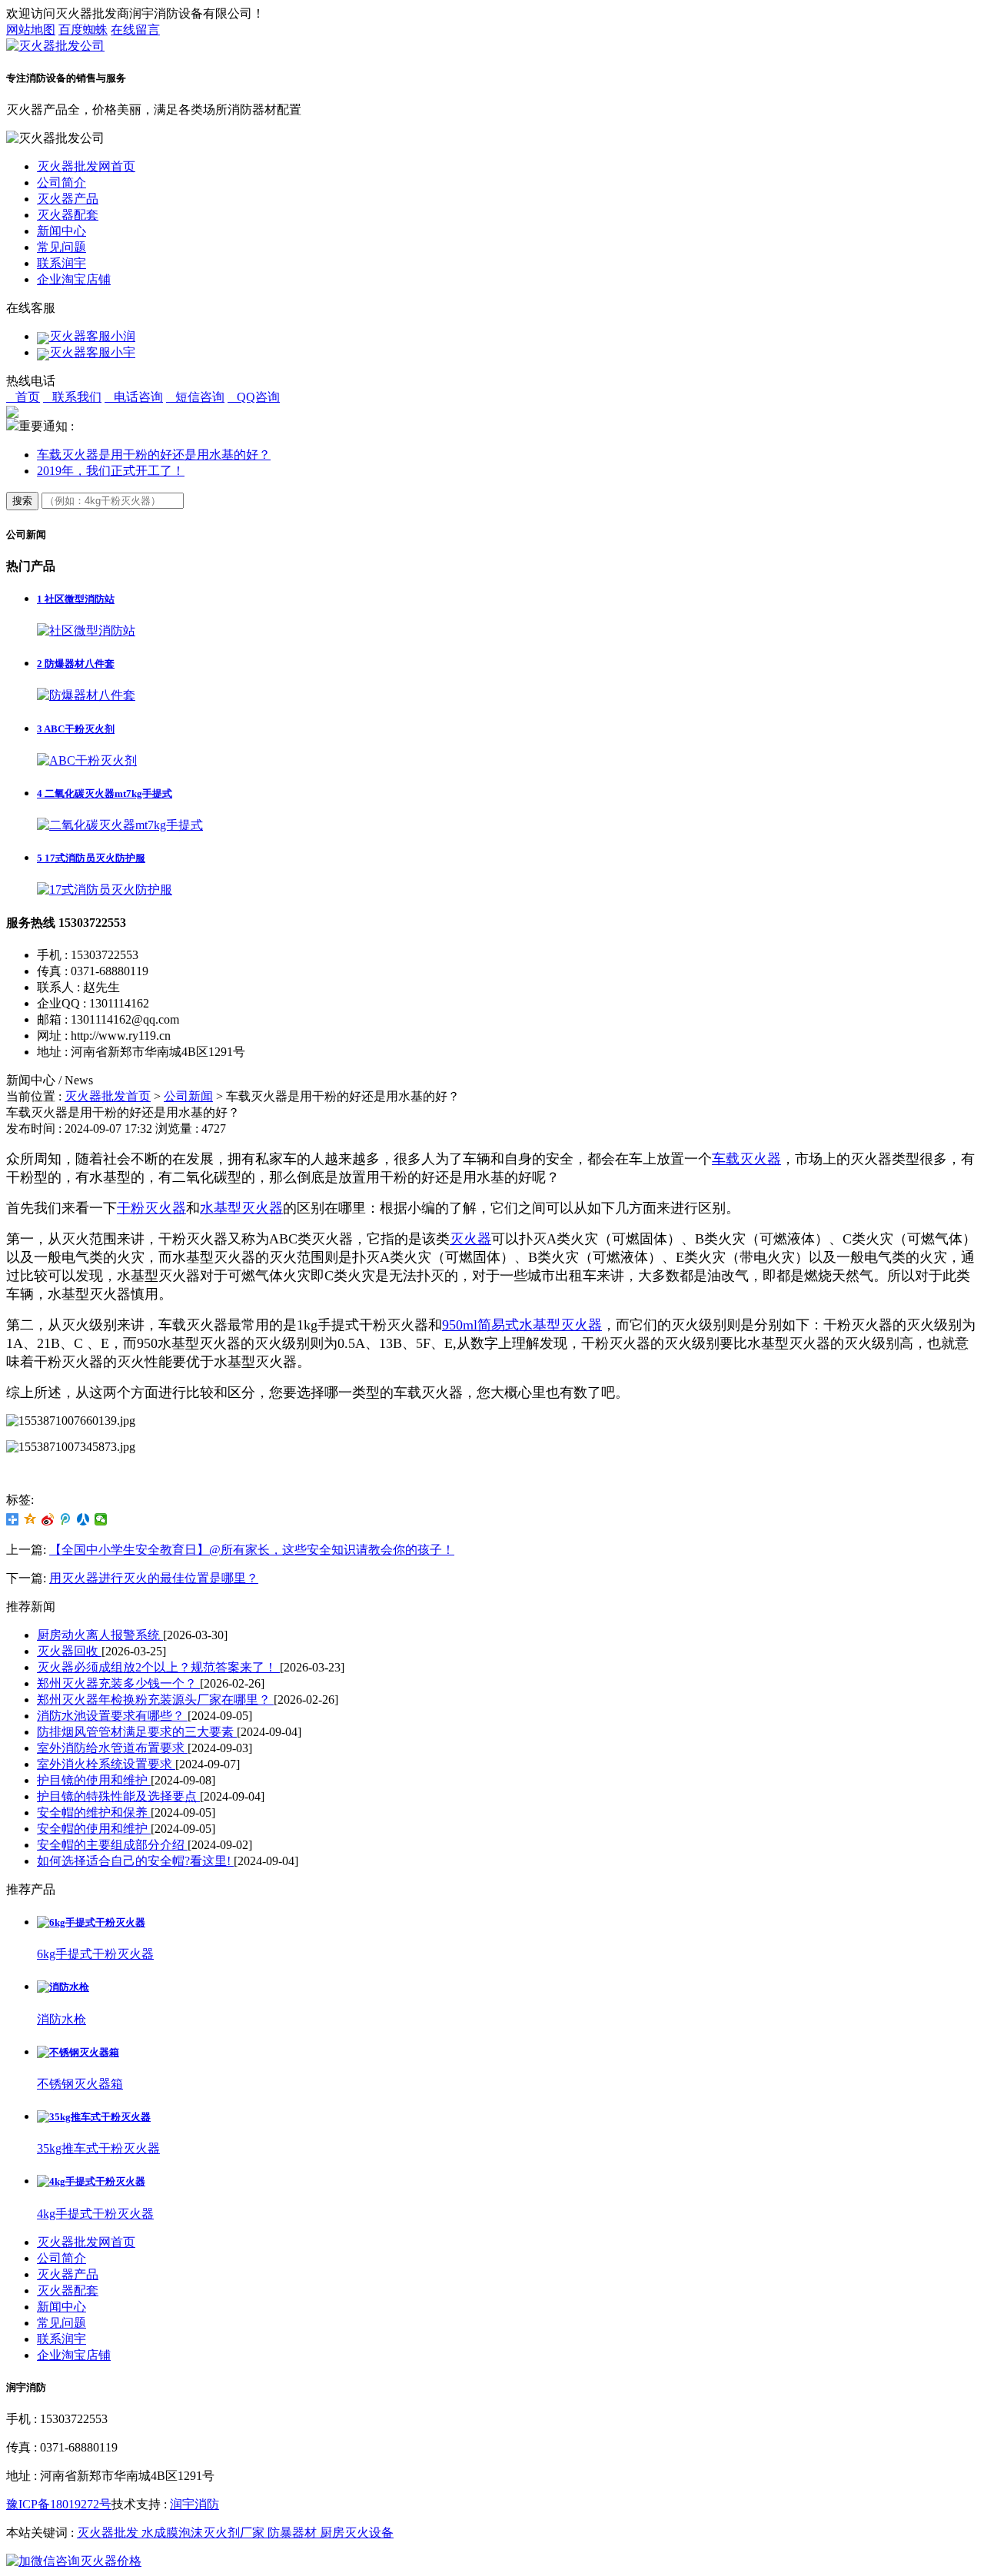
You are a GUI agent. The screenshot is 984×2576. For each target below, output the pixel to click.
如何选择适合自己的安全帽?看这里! (135, 1861)
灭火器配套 (68, 215)
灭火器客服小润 (92, 336)
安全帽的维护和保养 (94, 1812)
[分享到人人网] (83, 1519)
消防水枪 (61, 2019)
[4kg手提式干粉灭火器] (91, 2181)
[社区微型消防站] (86, 631)
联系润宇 (61, 263)
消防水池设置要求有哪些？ (112, 1716)
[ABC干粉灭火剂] (87, 760)
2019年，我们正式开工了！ (111, 471)
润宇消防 (194, 2504)
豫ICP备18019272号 (59, 2504)
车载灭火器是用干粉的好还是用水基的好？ (154, 455)
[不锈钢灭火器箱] (78, 2052)
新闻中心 (61, 231)
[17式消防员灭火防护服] (105, 890)
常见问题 (61, 247)
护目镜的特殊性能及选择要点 (118, 1796)
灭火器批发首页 (108, 1096)
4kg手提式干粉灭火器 (95, 2214)
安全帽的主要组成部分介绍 (112, 1845)
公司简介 (61, 183)
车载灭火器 (746, 1159)
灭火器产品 (68, 199)
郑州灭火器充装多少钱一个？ (118, 1683)
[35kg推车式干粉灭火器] (94, 2117)
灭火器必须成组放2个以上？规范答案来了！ (158, 1667)
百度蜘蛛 (83, 30)
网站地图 (31, 30)
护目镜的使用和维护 (94, 1780)
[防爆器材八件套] (86, 695)
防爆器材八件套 (76, 664)
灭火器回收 (69, 1651)
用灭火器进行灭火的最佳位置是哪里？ (154, 1578)
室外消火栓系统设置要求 (106, 1764)
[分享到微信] (101, 1519)
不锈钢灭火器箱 (80, 2084)
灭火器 (470, 1239)
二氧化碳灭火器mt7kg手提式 (105, 793)
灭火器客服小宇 (92, 352)
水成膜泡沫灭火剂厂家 (204, 2533)
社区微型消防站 (76, 599)
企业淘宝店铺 (74, 279)
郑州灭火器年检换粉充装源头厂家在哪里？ (155, 1700)
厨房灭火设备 (357, 2533)
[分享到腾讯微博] (66, 1519)
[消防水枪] (63, 1987)
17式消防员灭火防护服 (91, 858)
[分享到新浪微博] (48, 1519)
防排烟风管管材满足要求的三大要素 (137, 1732)
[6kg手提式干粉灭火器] (91, 1922)
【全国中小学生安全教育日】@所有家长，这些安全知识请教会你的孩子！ (252, 1550)
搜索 (22, 501)
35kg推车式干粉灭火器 (98, 2148)
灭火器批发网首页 (86, 166)
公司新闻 (188, 1096)
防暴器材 (294, 2533)
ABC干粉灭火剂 (76, 729)
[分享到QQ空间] (30, 1519)
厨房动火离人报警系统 (100, 1635)
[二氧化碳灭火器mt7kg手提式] (120, 825)
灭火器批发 (109, 2533)
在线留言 (135, 30)
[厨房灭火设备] (492, 2562)
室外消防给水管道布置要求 (112, 1748)
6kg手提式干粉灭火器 (95, 1954)
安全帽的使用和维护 (94, 1829)
